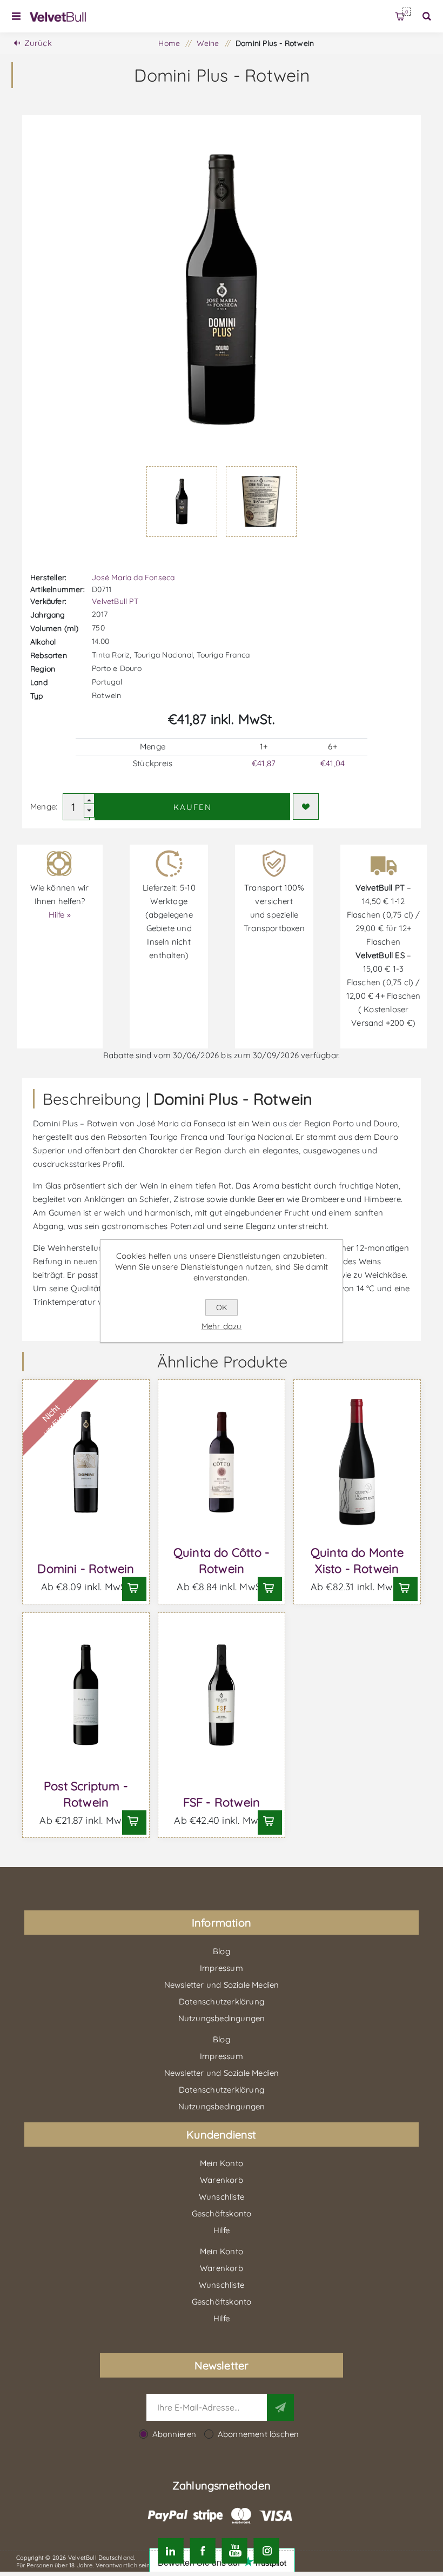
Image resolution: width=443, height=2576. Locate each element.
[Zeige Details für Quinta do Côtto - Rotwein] (222, 1462)
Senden (280, 2407)
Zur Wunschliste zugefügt (306, 806)
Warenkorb (407, 12)
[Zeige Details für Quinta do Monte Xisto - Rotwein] (357, 1462)
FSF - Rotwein (222, 1802)
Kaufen (193, 807)
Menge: (44, 806)
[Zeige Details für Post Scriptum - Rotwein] (86, 1695)
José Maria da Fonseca (133, 577)
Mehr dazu (222, 1326)
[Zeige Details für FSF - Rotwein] (222, 1695)
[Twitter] (170, 2551)
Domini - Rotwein (86, 1569)
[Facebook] (202, 2551)
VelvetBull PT (115, 601)
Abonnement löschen (259, 2434)
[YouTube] (235, 2551)
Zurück (38, 43)
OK (222, 1307)
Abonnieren (174, 2434)
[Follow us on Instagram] (267, 2551)
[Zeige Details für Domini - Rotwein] (86, 1462)
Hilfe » (60, 915)
